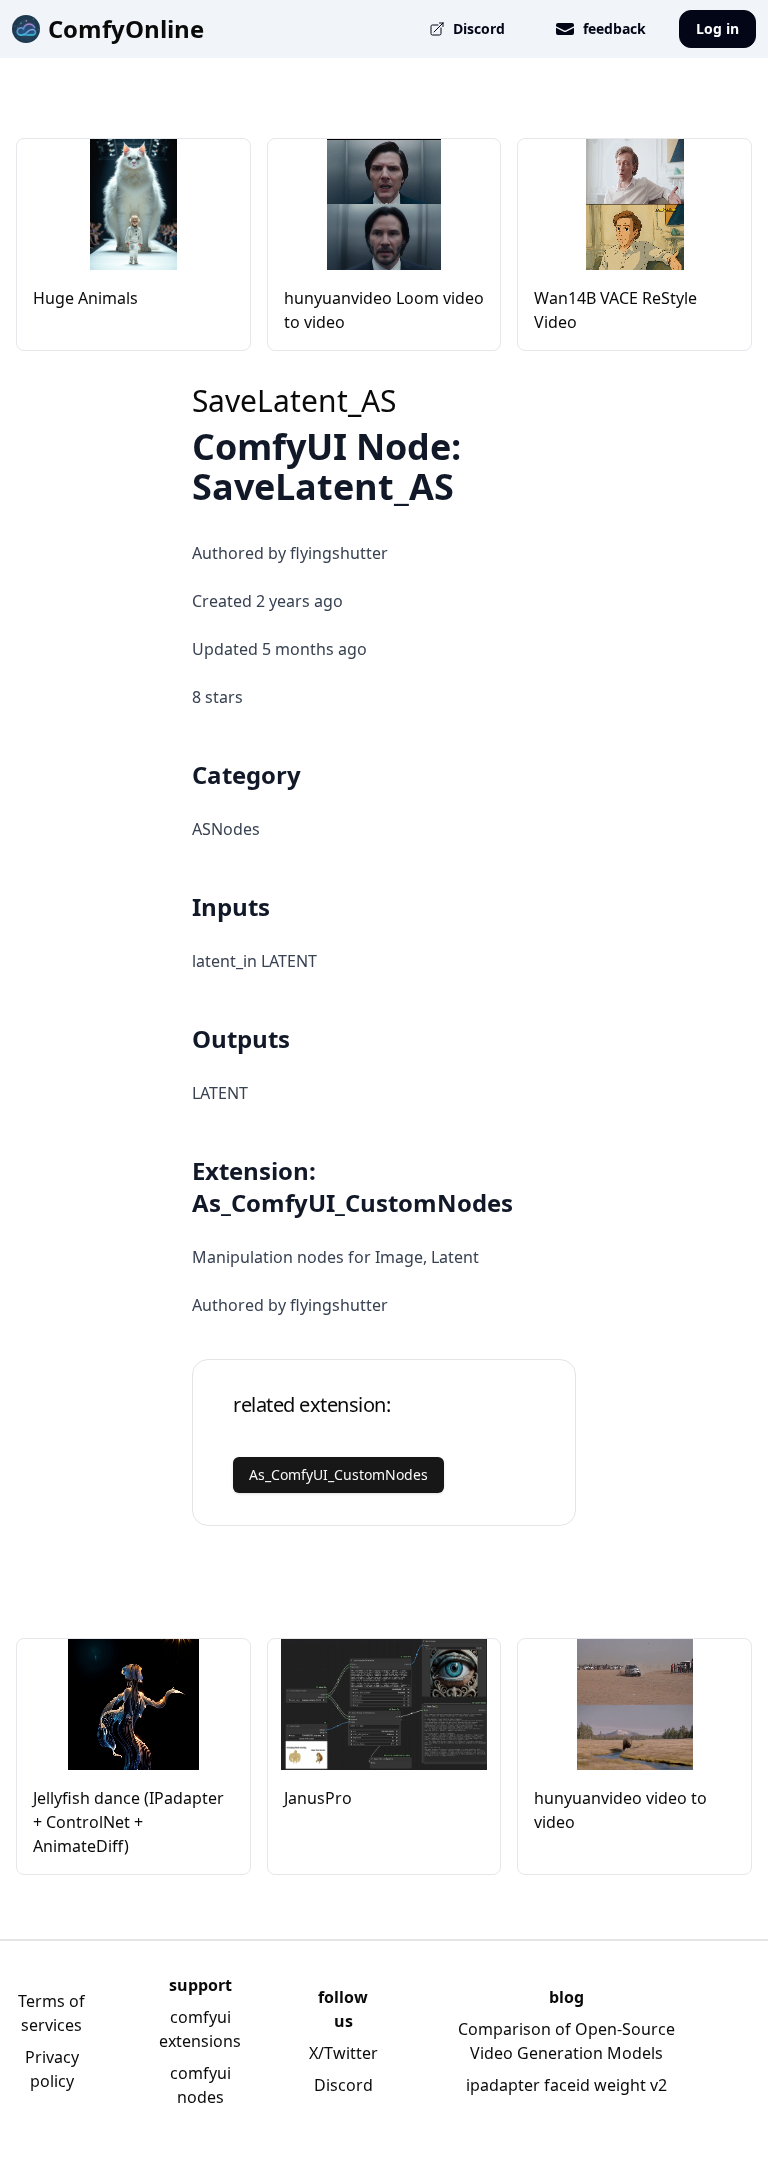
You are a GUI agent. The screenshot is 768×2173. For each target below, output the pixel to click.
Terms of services (51, 2013)
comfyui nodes (200, 2085)
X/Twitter (343, 2053)
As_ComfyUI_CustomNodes (338, 1474)
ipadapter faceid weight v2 (566, 2085)
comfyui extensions (200, 2029)
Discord (343, 2085)
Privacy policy (52, 2069)
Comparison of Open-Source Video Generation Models (566, 2041)
